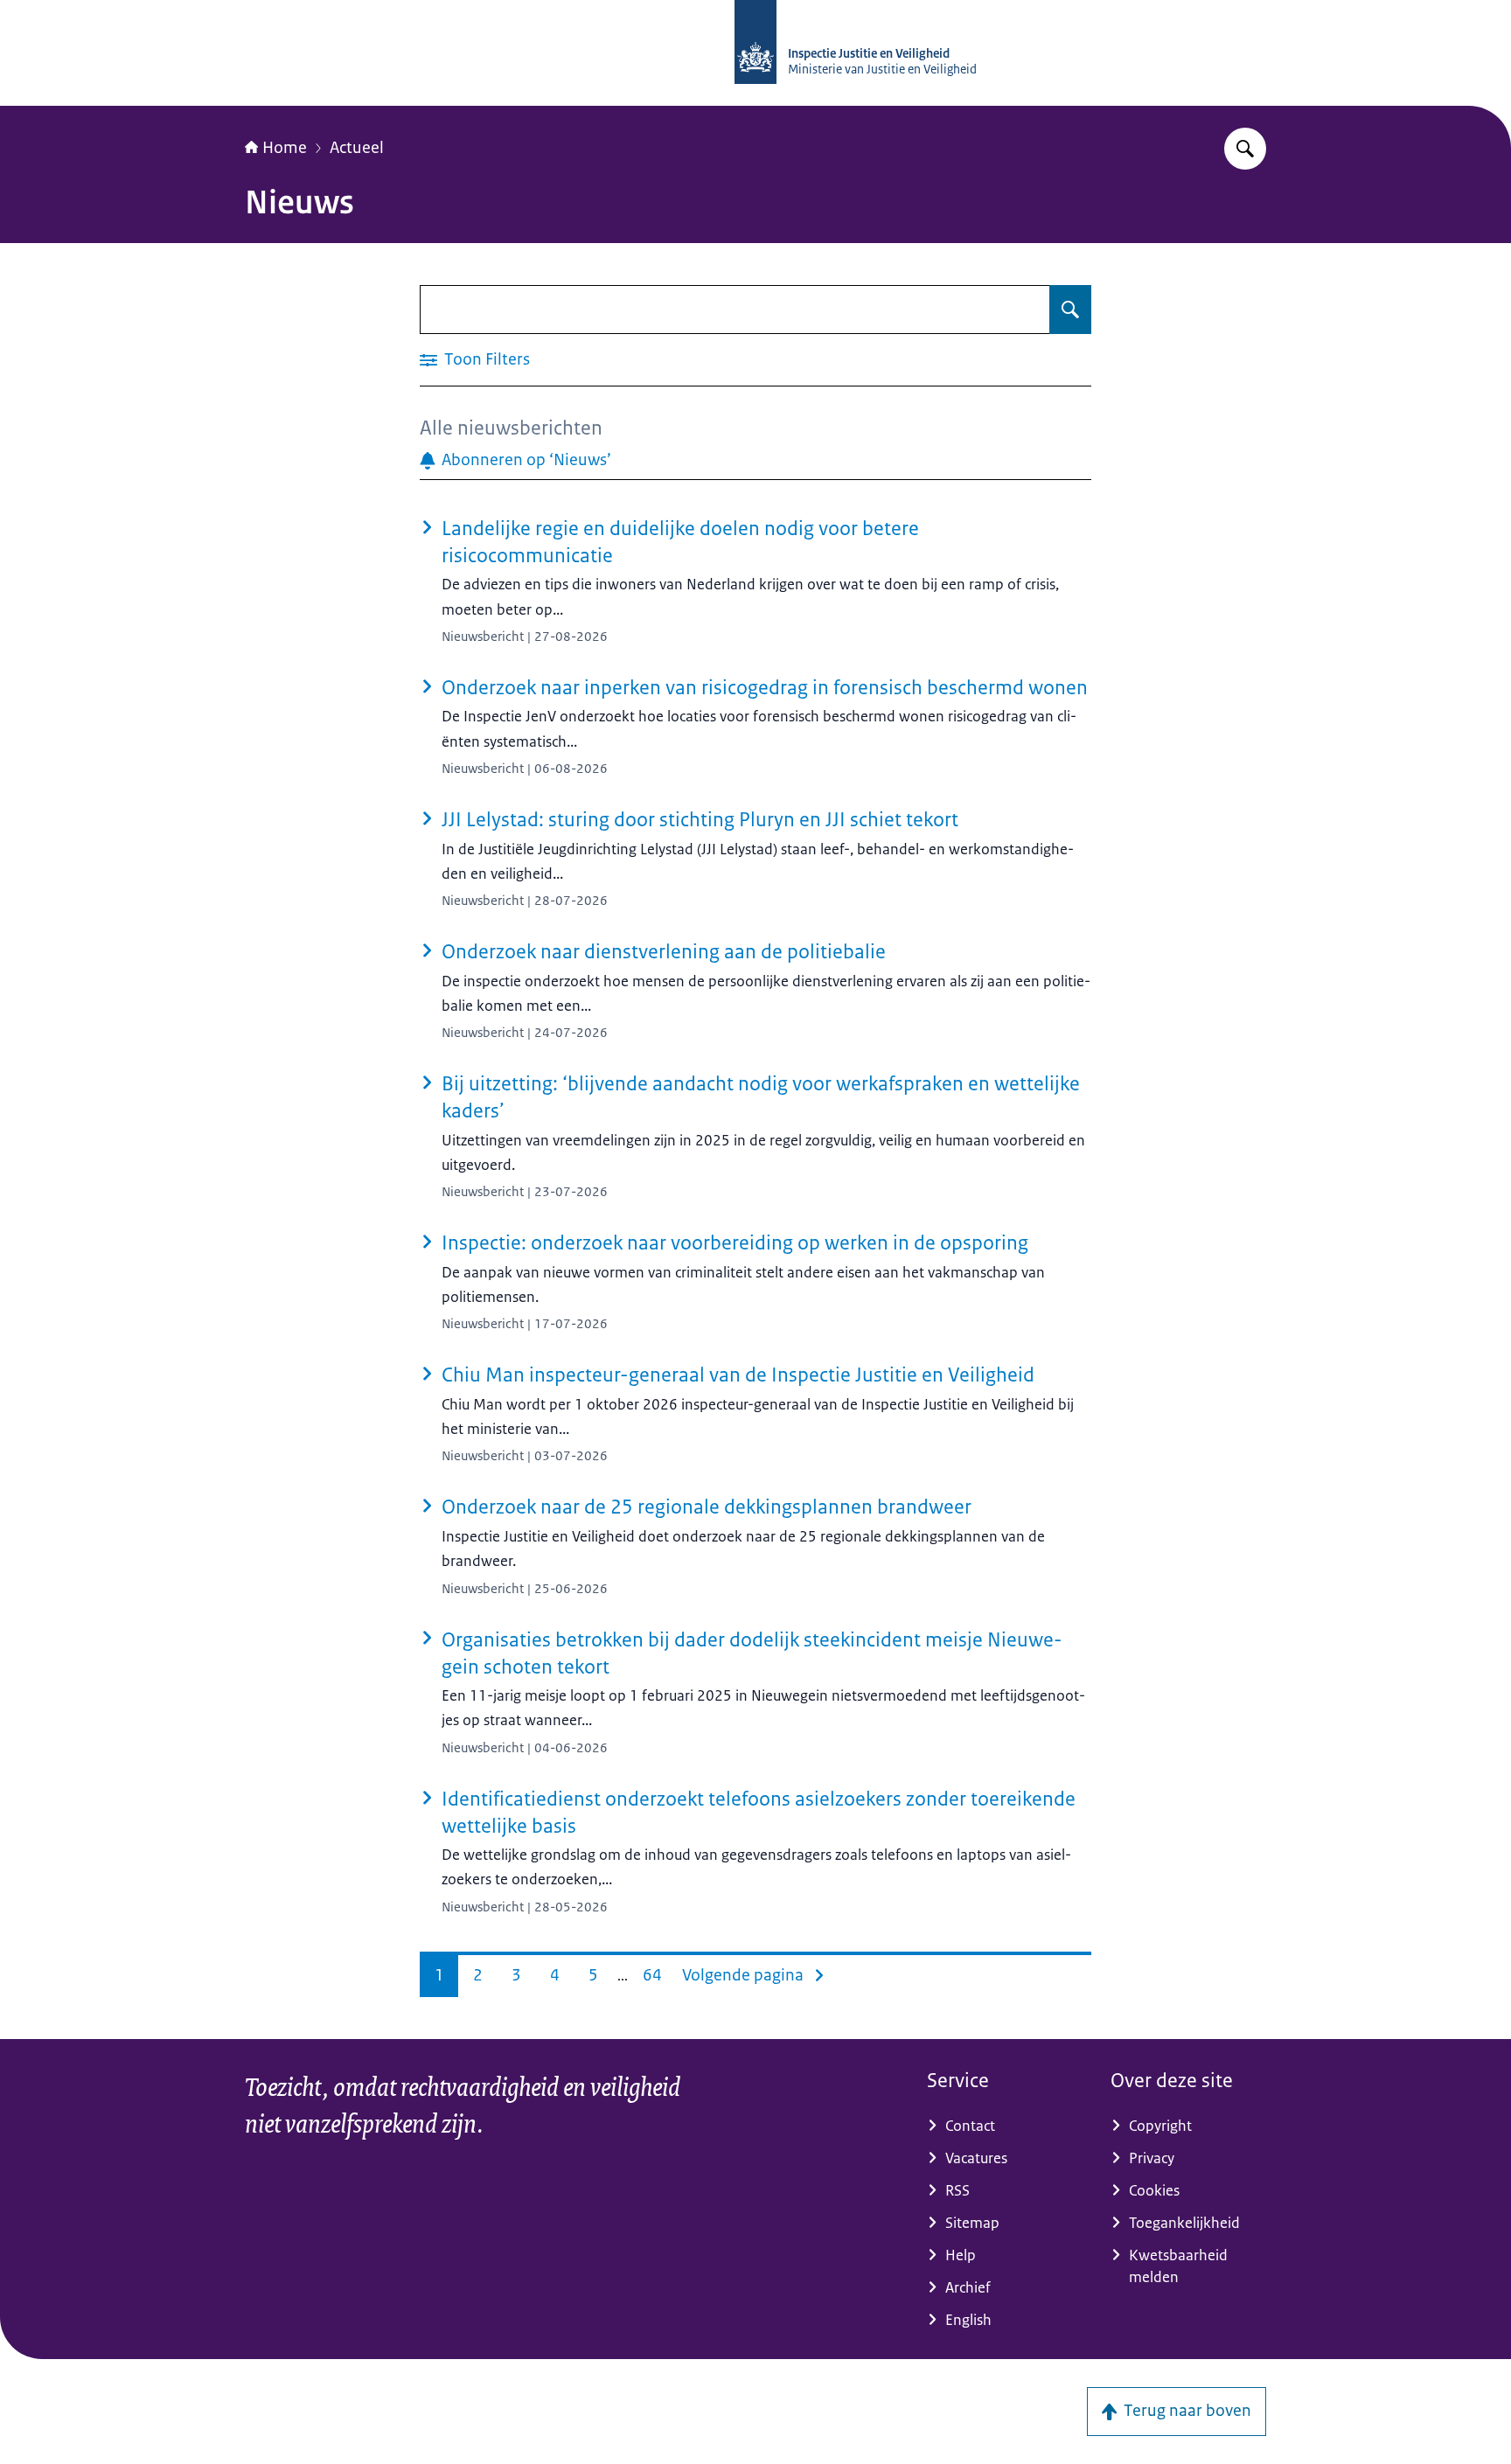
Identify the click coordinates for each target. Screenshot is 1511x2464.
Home (285, 148)
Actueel (357, 148)
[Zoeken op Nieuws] (1070, 310)
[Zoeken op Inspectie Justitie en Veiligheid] (1245, 149)
